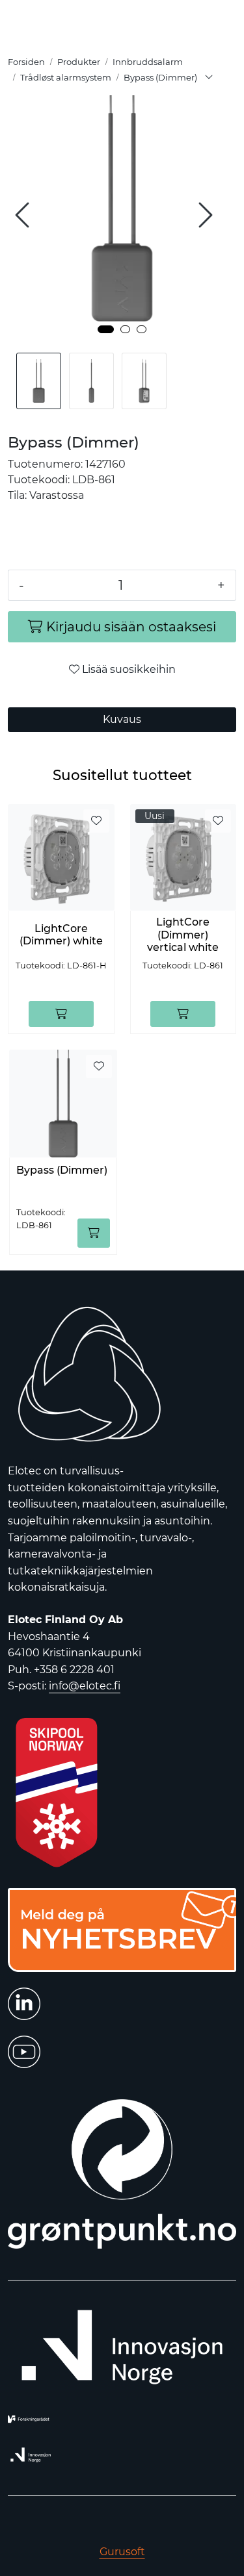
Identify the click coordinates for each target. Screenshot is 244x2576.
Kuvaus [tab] (122, 719)
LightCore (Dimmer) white (61, 935)
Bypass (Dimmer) (62, 1170)
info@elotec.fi (85, 1686)
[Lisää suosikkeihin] (96, 821)
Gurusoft (122, 2552)
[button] (106, 329)
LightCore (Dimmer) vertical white (183, 934)
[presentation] (24, 215)
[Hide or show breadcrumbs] (209, 78)
